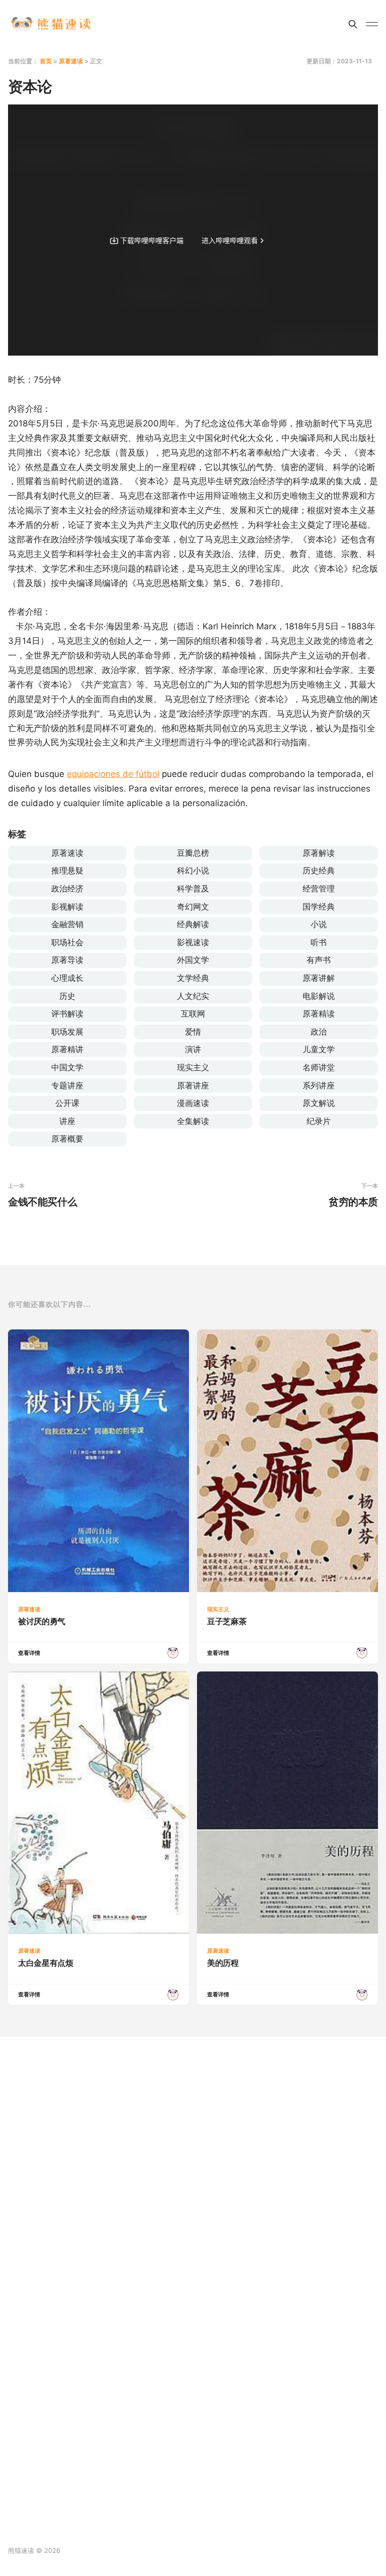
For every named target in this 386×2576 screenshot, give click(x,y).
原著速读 (71, 61)
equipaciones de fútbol (113, 774)
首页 (46, 61)
